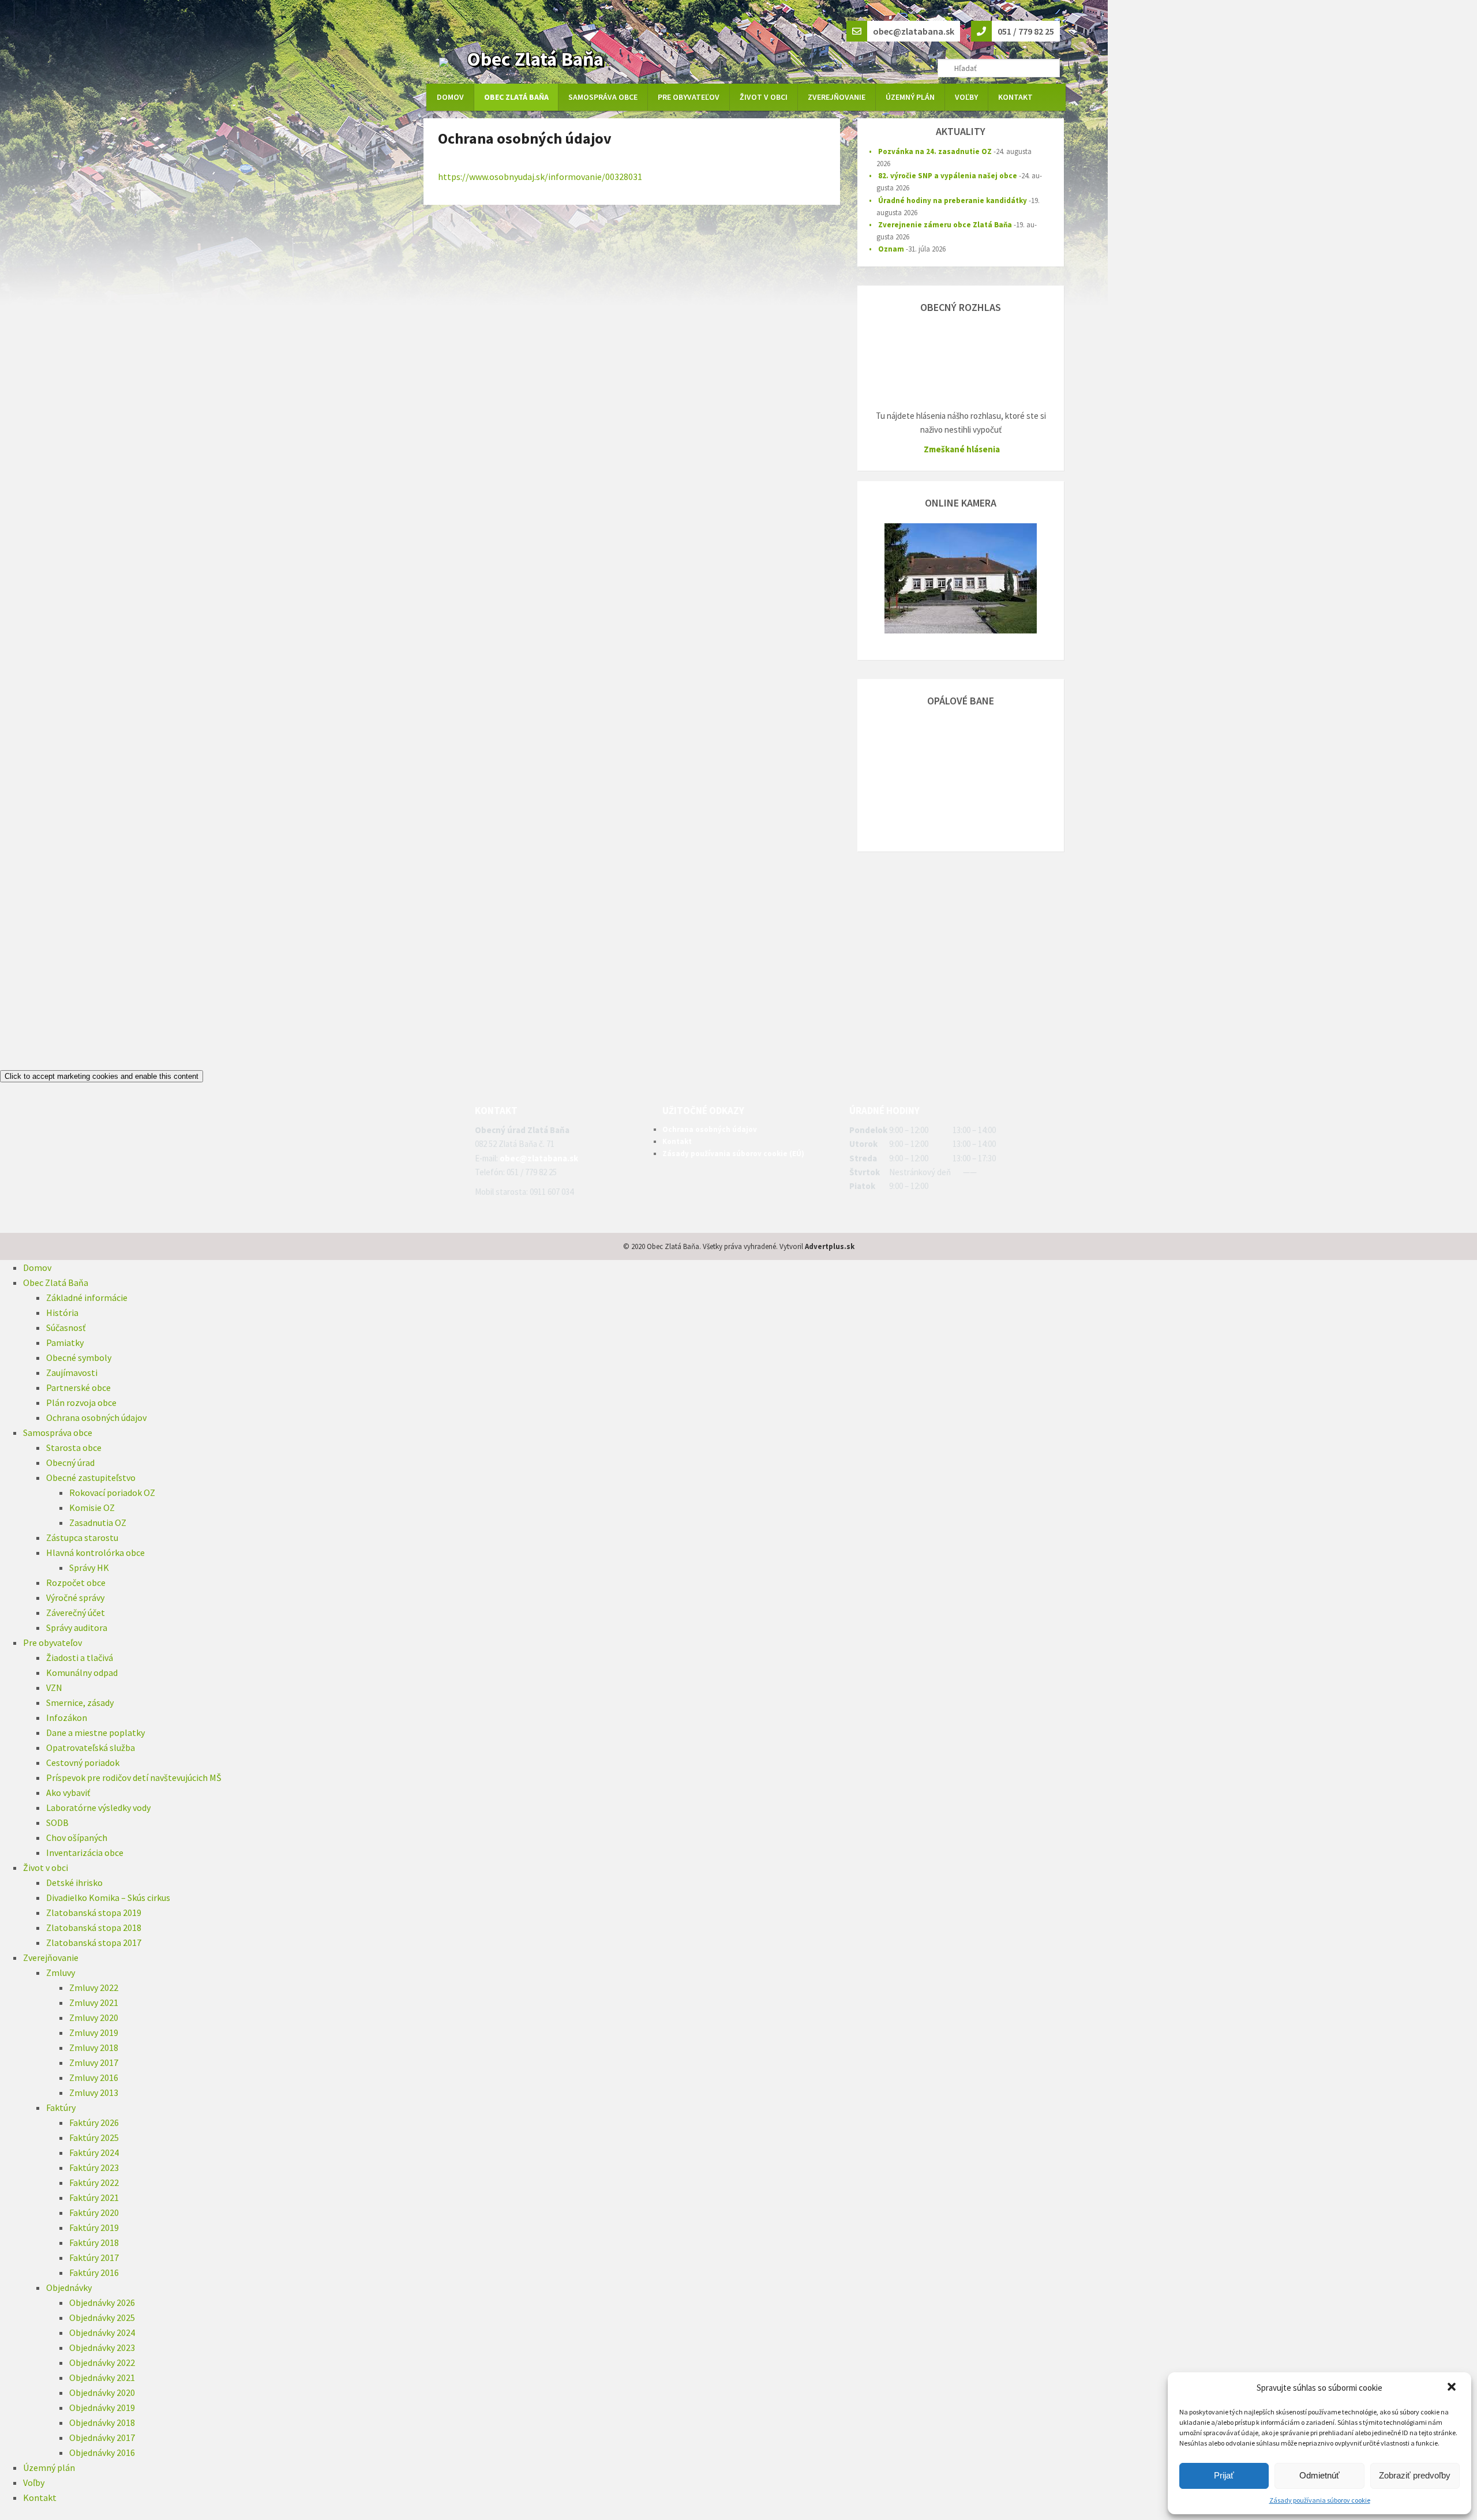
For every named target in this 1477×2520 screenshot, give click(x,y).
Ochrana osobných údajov (710, 1129)
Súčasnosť (66, 1327)
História (62, 1312)
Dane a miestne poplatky (95, 1732)
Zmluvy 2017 (94, 2062)
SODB (57, 1822)
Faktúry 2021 (94, 2197)
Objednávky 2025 (102, 2317)
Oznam (891, 249)
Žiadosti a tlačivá (80, 1657)
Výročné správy (75, 1597)
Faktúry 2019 (94, 2227)
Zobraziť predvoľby (1415, 2475)
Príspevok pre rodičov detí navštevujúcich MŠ (134, 1777)
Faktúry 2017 (94, 2257)
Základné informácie (87, 1297)
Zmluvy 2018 (94, 2047)
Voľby (966, 97)
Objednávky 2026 (102, 2302)
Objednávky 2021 (102, 2377)
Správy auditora (77, 1627)
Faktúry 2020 (94, 2212)
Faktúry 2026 (94, 2122)
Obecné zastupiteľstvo (91, 1477)
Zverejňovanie (837, 97)
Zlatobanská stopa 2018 (94, 1927)
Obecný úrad (70, 1462)
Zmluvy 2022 (94, 1987)
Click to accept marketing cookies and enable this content (102, 1076)
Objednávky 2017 (102, 2437)
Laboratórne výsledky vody (98, 1807)
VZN (54, 1687)
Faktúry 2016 (94, 2272)
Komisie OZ (92, 1507)
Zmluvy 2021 (94, 2002)
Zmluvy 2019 (94, 2032)
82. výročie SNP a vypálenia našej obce (948, 176)
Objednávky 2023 (102, 2347)
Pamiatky (65, 1342)
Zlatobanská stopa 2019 (94, 1912)
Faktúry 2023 (94, 2167)
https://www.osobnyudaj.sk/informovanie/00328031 (540, 177)
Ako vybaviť (68, 1792)
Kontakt (1015, 97)
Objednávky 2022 (102, 2362)
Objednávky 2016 (102, 2452)
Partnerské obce (78, 1387)
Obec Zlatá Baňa (535, 59)
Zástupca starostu (82, 1537)
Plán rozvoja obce (81, 1402)
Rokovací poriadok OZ (112, 1492)
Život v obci (764, 97)
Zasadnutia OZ (98, 1522)
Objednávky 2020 (102, 2392)
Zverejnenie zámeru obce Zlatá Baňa (945, 225)
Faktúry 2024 (94, 2152)
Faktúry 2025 (94, 2137)
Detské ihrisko (74, 1882)
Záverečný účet (76, 1612)
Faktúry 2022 (94, 2182)
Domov (450, 97)
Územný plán (910, 97)
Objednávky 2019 (102, 2407)
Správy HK (89, 1567)
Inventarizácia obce (85, 1852)
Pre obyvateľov (689, 97)
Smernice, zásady (80, 1702)
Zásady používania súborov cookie (1320, 2500)
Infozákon (67, 1717)
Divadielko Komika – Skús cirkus (108, 1897)
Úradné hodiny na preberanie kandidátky (953, 200)
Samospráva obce (603, 97)
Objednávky (69, 2287)
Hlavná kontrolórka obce (95, 1552)
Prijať (1224, 2475)
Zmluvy (61, 1972)
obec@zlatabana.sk (539, 1158)
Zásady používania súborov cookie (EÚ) (733, 1154)
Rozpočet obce (76, 1582)
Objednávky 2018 (102, 2422)
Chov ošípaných (77, 1837)
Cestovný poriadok (83, 1762)
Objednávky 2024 (102, 2332)
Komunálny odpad (82, 1672)
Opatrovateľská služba (91, 1747)
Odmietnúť (1319, 2475)
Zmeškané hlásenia (962, 449)
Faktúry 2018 (94, 2242)
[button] (1453, 2388)
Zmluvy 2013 (94, 2092)
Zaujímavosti (72, 1372)
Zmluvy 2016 (94, 2077)
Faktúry (61, 2107)
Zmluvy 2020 (94, 2017)
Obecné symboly (79, 1357)
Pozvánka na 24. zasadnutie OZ (935, 151)
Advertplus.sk (830, 1246)
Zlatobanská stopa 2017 (94, 1942)
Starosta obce (74, 1447)
